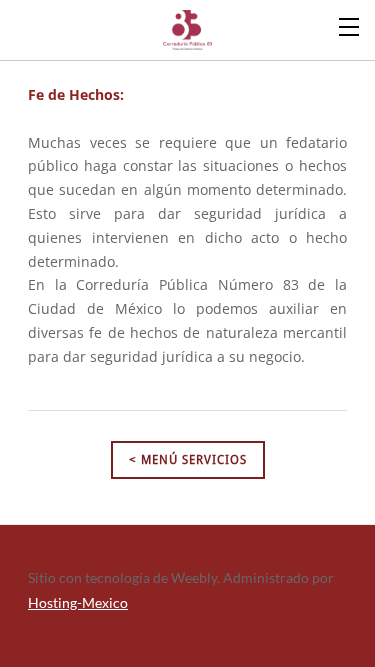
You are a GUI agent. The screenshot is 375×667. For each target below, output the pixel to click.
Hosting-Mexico (78, 602)
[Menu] (350, 25)
